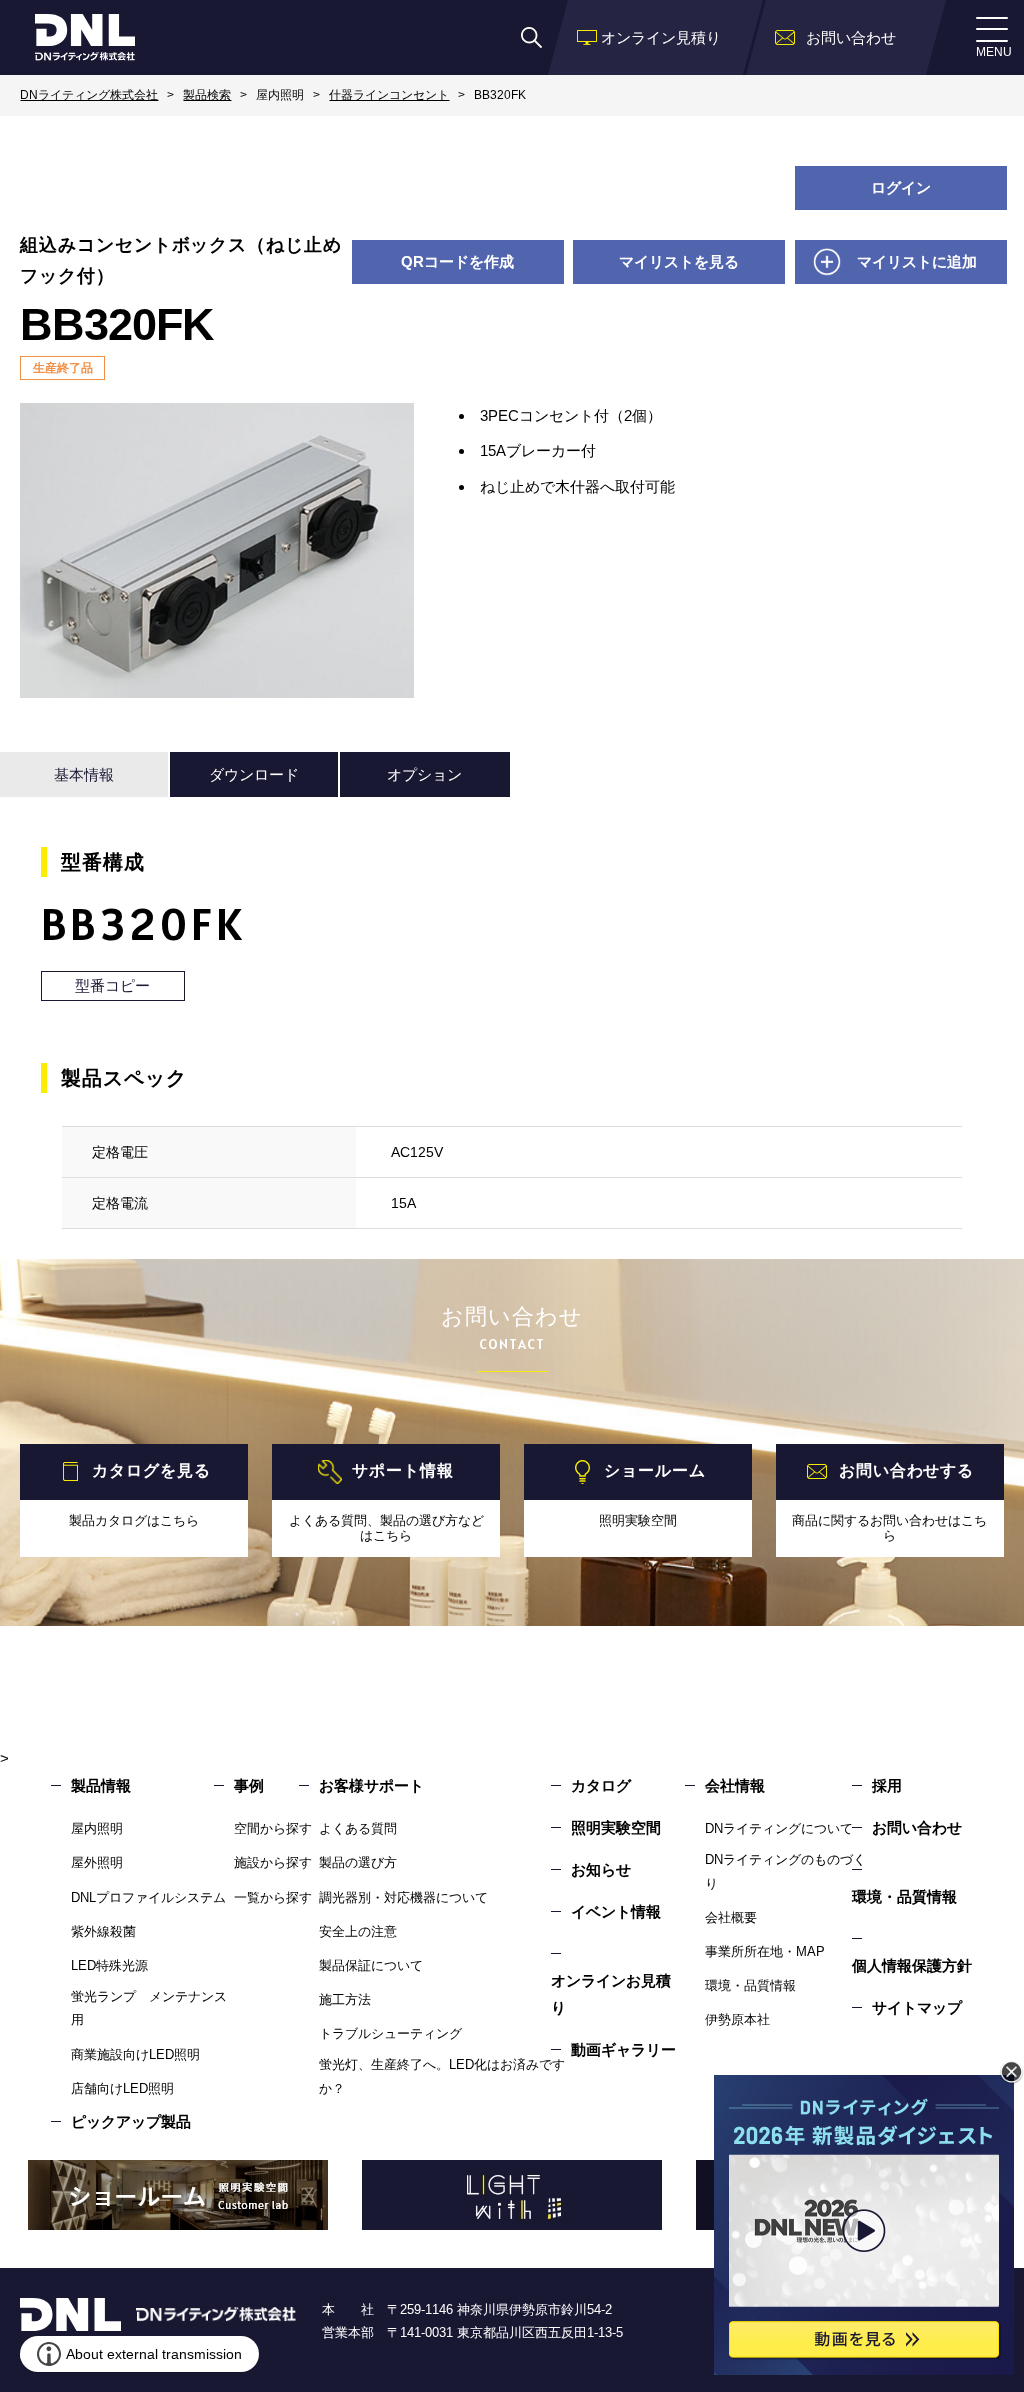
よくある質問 (358, 1828)
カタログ (601, 1785)
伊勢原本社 (737, 2019)
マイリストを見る (679, 261)
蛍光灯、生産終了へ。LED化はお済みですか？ (442, 2076)
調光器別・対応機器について (403, 1897)
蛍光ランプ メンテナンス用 (149, 2008)
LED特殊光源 (109, 1965)
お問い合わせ (917, 1827)
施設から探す (273, 1862)
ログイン (901, 187)
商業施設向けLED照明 (135, 2054)
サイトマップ (917, 2007)
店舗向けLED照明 (122, 2088)
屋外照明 (97, 1862)
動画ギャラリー (623, 2049)
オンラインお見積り (611, 1994)
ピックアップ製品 (131, 2121)
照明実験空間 (616, 1827)
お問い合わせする (906, 1470)
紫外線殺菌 (103, 1931)
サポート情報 (402, 1470)
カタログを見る (151, 1470)
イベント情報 (616, 1911)
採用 (887, 1785)
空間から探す (273, 1828)
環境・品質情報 (750, 1985)
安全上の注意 (358, 1931)
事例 (249, 1785)
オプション (424, 774)
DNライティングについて (779, 1828)
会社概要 (731, 1917)
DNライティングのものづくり (785, 1871)
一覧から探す (273, 1897)
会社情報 (735, 1785)
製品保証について (371, 1965)
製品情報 (101, 1785)
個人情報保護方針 (912, 1965)
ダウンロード (254, 774)
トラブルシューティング (390, 2033)
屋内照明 (97, 1828)
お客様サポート (371, 1785)
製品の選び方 (358, 1862)
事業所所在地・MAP (765, 1951)
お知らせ (601, 1869)
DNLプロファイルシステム (148, 1897)
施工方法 (345, 1999)
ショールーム (654, 1470)
